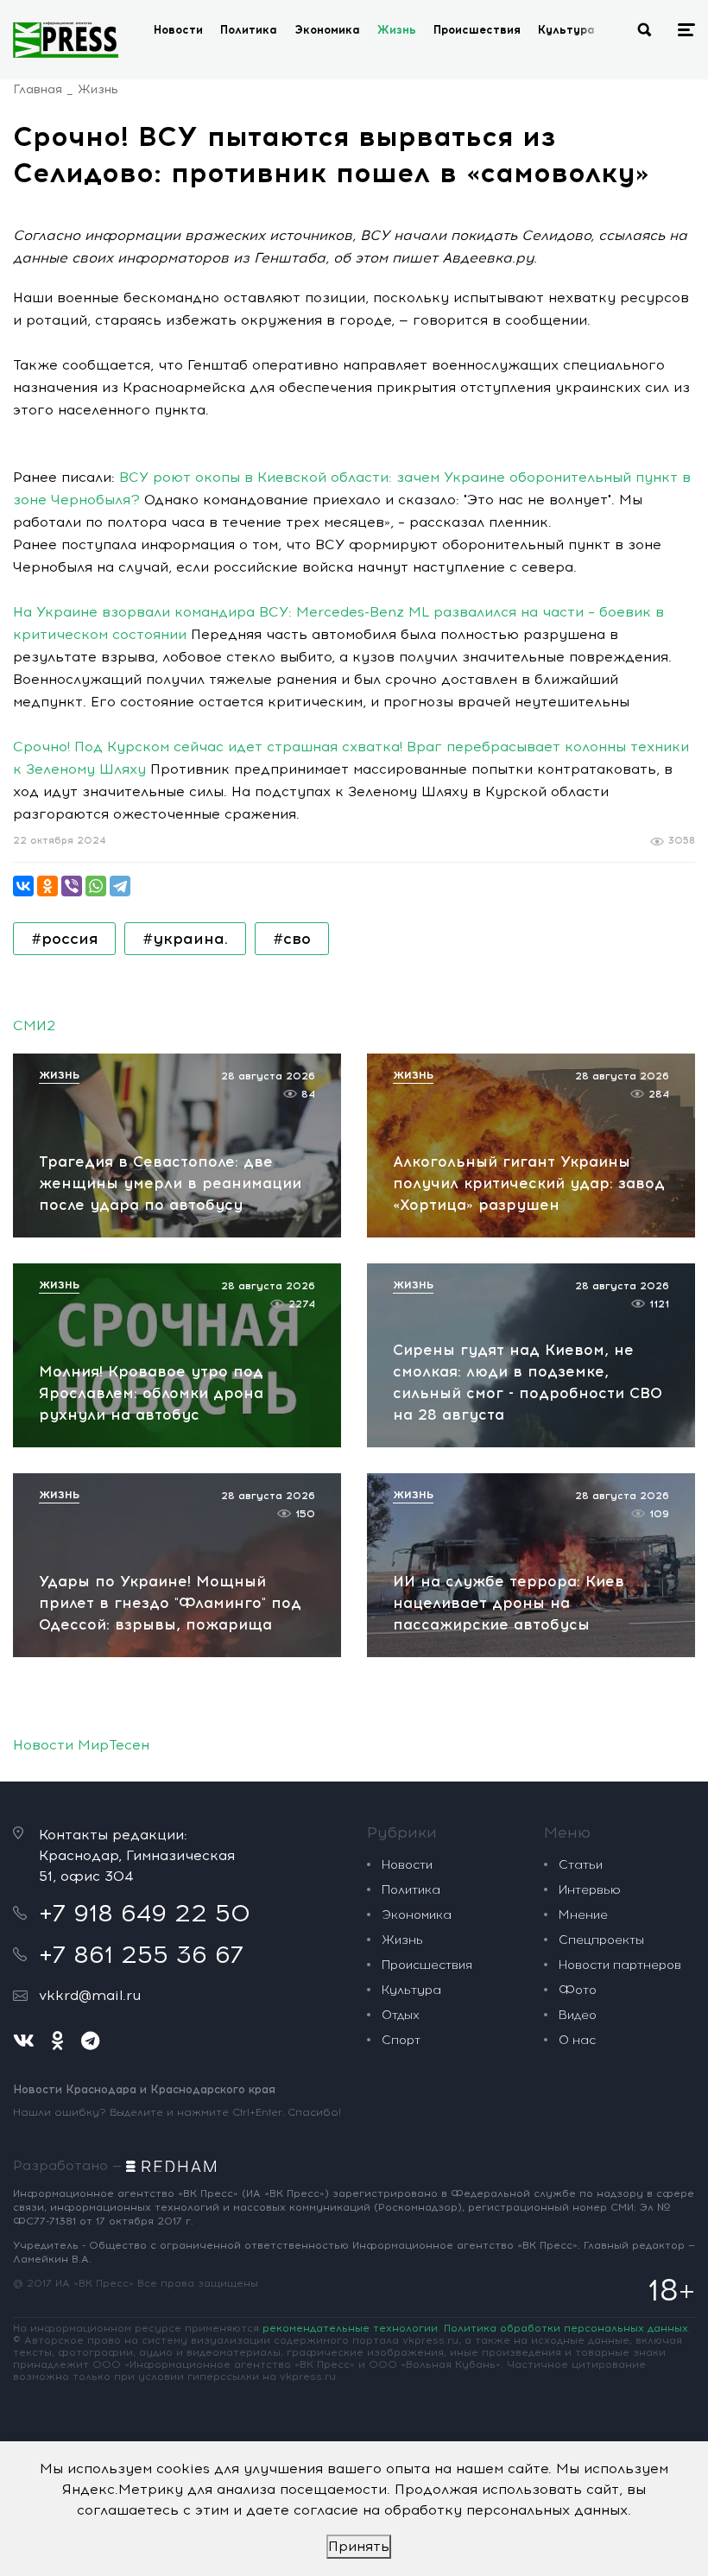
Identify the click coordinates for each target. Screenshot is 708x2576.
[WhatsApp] (96, 886)
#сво (292, 939)
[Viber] (72, 886)
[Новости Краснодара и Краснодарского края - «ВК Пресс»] (66, 40)
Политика (249, 30)
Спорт (401, 2040)
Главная (38, 89)
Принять (359, 2546)
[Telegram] (120, 886)
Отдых (401, 2015)
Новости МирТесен (81, 1745)
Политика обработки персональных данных (566, 2328)
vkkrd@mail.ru (90, 1995)
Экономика (327, 30)
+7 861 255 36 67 (141, 1954)
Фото (578, 1990)
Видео (578, 2015)
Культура (566, 30)
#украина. (185, 939)
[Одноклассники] (47, 886)
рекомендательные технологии (350, 2328)
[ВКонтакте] (23, 886)
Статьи (581, 1865)
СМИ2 (34, 1025)
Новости (178, 30)
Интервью (590, 1890)
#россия (64, 939)
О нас (577, 2040)
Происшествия (477, 30)
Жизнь (397, 30)
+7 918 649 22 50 (145, 1913)
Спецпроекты (601, 1940)
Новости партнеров (620, 1965)
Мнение (583, 1915)
